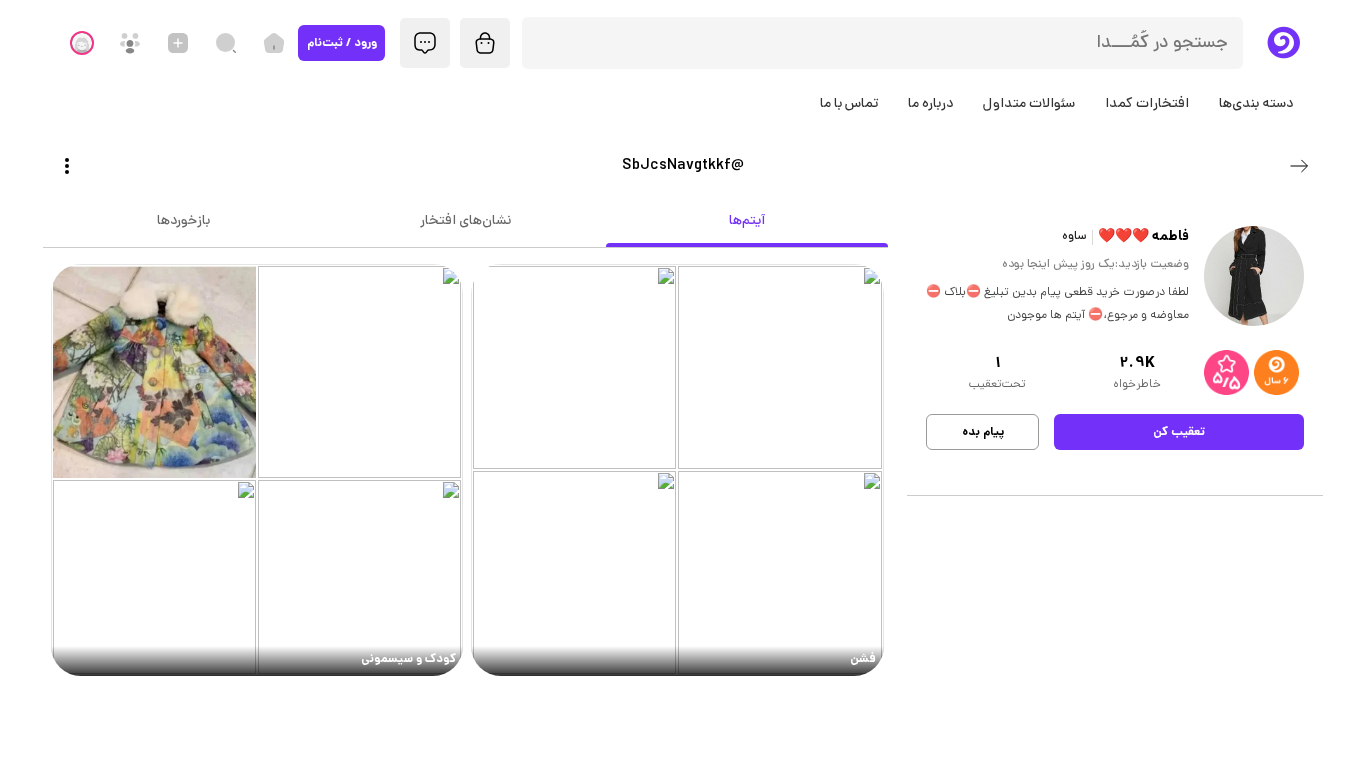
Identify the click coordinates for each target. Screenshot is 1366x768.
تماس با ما (849, 104)
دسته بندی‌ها (1256, 104)
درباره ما (930, 104)
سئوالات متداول (1029, 104)
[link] (677, 470)
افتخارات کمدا (1147, 104)
